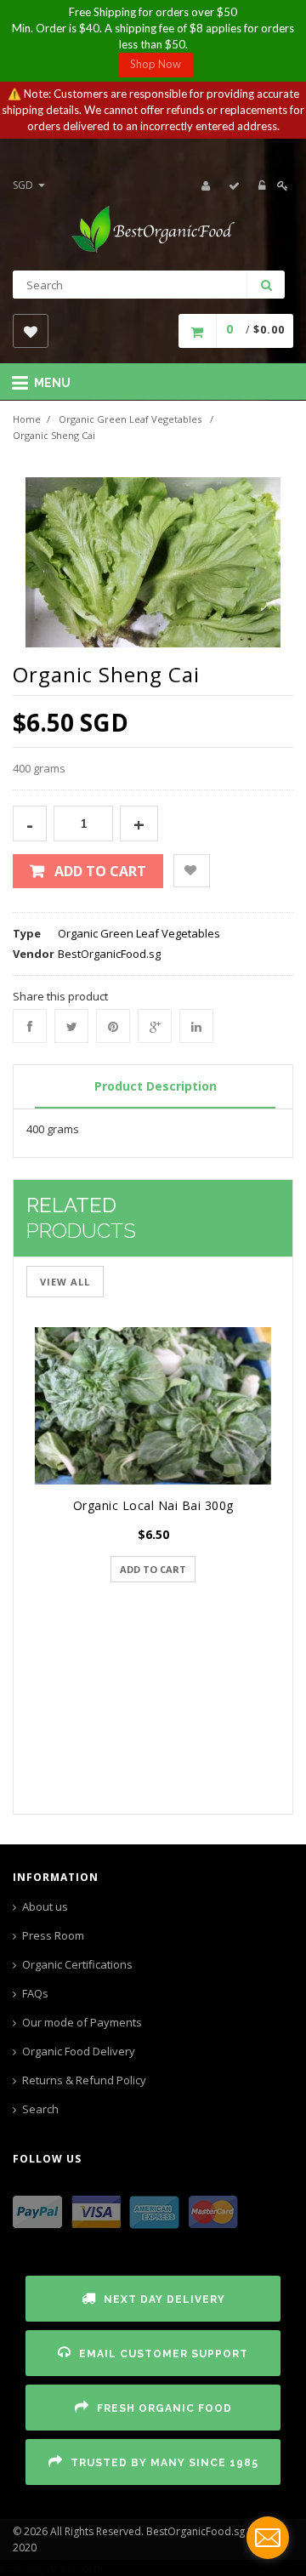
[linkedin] (196, 1026)
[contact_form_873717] (268, 2538)
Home (27, 419)
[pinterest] (113, 1026)
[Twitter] (71, 1026)
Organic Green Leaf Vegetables (130, 419)
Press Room (53, 1935)
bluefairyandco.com (51, 2567)
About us (45, 1906)
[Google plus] (155, 1026)
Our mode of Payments (82, 2022)
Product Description (156, 1086)
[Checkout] (235, 185)
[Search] (266, 285)
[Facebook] (30, 1026)
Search (40, 2109)
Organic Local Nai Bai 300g (153, 1505)
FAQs (35, 1993)
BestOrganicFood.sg (109, 954)
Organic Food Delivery (79, 2051)
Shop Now (156, 64)
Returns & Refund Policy (84, 2080)
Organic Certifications (77, 1964)
